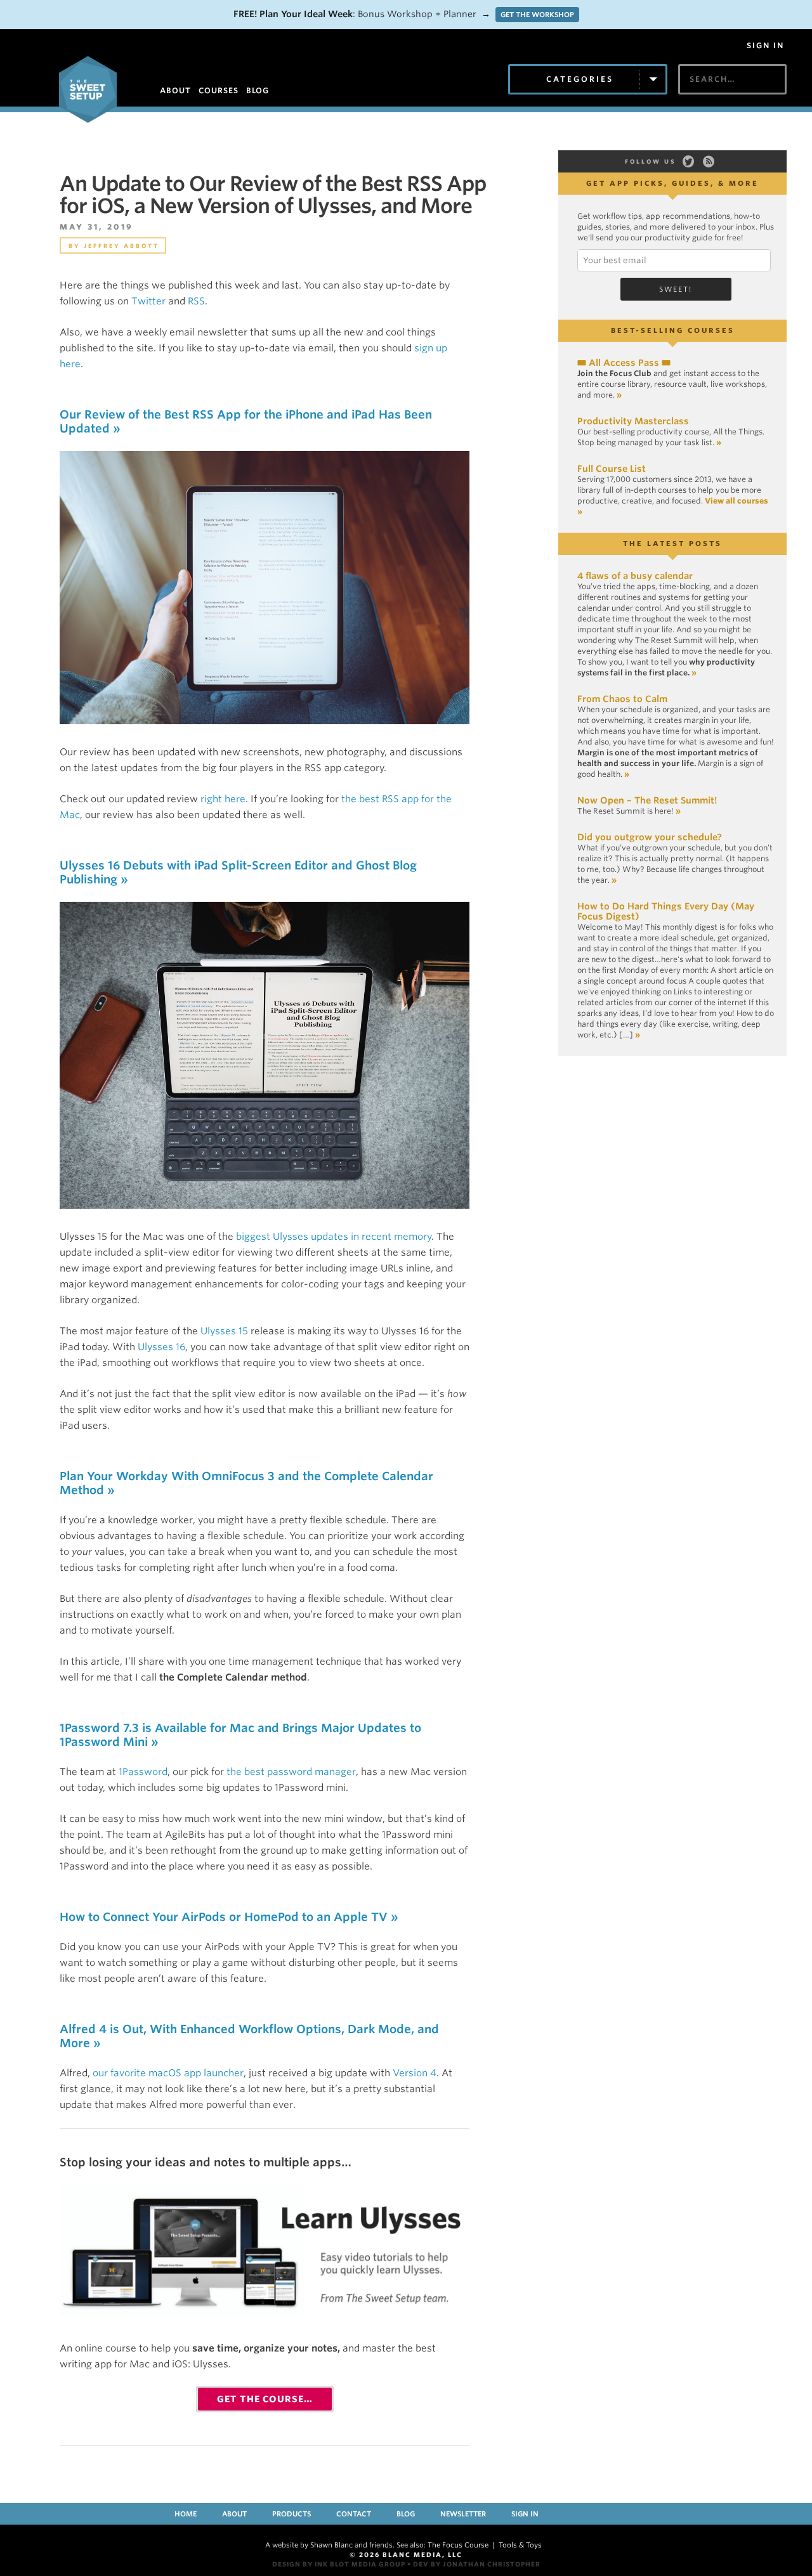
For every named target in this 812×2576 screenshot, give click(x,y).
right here (223, 799)
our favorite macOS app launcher (168, 2073)
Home (186, 2514)
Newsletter (463, 2514)
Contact (354, 2514)
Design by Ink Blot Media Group (339, 2564)
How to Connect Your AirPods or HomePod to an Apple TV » (229, 1917)
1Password (143, 1772)
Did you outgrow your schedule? (650, 837)
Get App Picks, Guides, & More (672, 183)
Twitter (148, 301)
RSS (196, 301)
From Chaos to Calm (622, 699)
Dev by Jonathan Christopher (477, 2564)
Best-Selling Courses (673, 330)
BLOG (258, 90)
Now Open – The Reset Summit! (647, 800)
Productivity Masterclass (633, 421)
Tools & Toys (520, 2545)
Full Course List (612, 469)
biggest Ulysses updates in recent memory (334, 1237)
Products (291, 2514)
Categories (580, 79)
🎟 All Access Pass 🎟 (624, 363)
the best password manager (291, 1772)
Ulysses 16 (161, 1347)
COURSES (219, 90)
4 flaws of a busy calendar (635, 576)
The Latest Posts (672, 543)
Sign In (765, 46)
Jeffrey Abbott (121, 246)
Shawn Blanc (331, 2545)
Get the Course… (265, 2399)
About (234, 2514)
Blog (406, 2514)
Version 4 (415, 2073)
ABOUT (175, 90)
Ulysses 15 (224, 1331)
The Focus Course (458, 2545)
